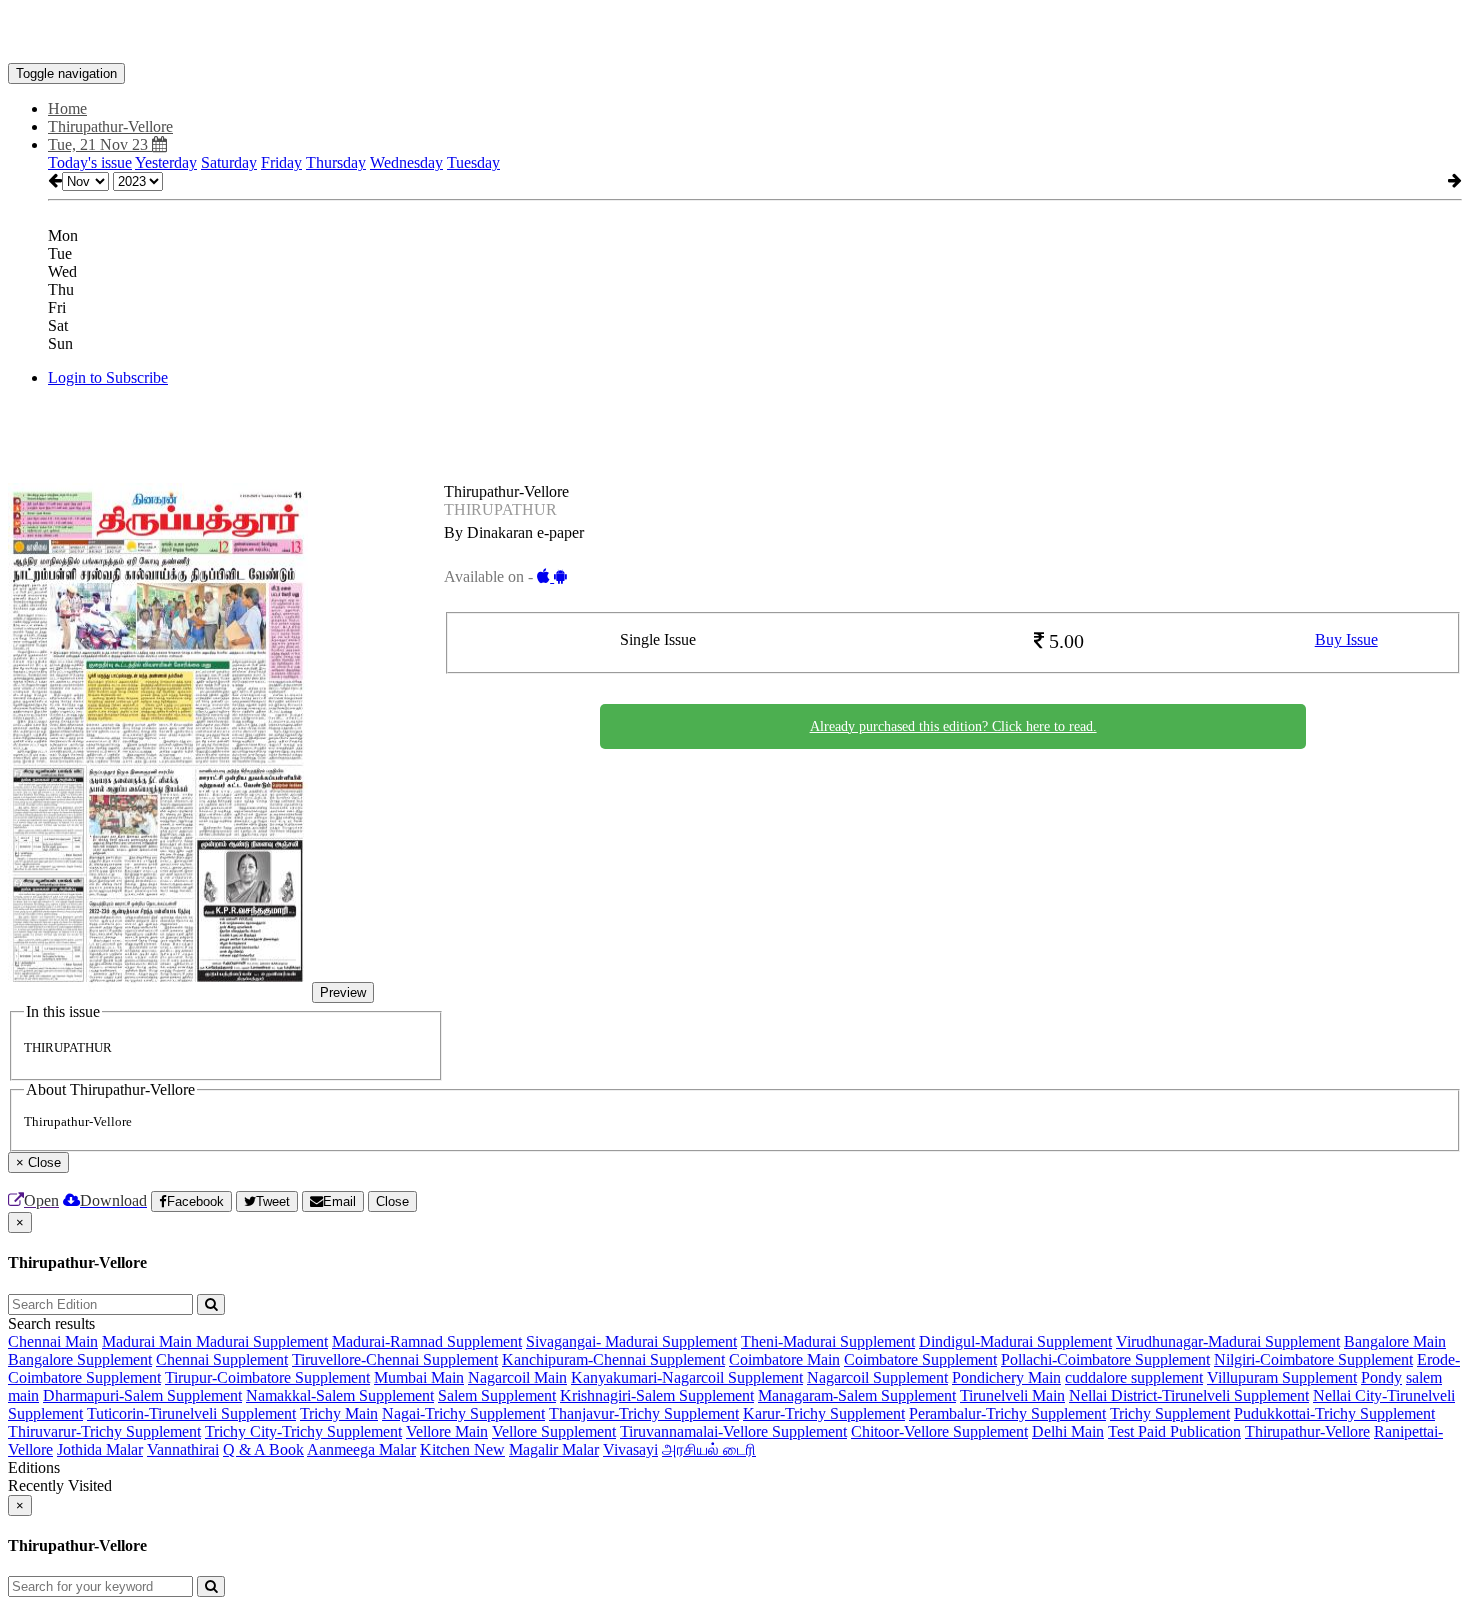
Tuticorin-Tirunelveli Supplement (191, 1413)
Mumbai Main (419, 1377)
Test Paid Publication (1174, 1431)
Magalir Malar (554, 1449)
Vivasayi (630, 1449)
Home (67, 108)
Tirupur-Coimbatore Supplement (267, 1377)
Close (392, 1201)
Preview (343, 992)
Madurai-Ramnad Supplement (427, 1341)
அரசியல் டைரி (709, 1449)
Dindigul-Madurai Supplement (1015, 1341)
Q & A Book (263, 1449)
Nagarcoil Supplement (877, 1377)
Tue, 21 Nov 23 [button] (100, 144)
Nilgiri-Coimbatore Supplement (1313, 1359)
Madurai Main (149, 1341)
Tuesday (473, 162)
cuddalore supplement (1134, 1377)
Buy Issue (1346, 639)
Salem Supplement (497, 1395)
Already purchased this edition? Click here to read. (953, 726)
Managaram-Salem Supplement (857, 1395)
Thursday (336, 162)
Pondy (1381, 1377)
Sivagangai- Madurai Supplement (631, 1341)
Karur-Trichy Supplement (824, 1413)
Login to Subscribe (108, 377)
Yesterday (166, 162)
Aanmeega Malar (361, 1449)
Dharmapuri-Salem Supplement (142, 1395)
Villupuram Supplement (1282, 1377)
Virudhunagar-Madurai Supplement (1228, 1341)
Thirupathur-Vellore (1307, 1431)
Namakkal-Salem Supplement (340, 1395)
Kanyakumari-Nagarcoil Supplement (687, 1377)
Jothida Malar (100, 1449)
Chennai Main (53, 1341)
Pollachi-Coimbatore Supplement (1105, 1359)
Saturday (229, 162)
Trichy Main (339, 1413)
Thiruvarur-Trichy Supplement (104, 1431)
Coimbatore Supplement (920, 1359)
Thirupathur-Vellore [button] (110, 126)
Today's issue (90, 162)
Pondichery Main (1006, 1377)
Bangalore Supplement (80, 1359)
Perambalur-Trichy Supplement (1007, 1413)
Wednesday (406, 162)
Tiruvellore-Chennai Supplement (395, 1359)
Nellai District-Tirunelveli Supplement (1189, 1395)
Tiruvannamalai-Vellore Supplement (733, 1431)
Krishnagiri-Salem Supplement (657, 1395)
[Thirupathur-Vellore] (735, 33)
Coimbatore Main (784, 1359)
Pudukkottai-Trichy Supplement (1334, 1413)
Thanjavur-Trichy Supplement (644, 1413)
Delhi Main (1068, 1431)
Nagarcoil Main (517, 1377)
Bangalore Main (1395, 1341)
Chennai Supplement (222, 1359)
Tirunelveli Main (1012, 1395)
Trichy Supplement (1170, 1413)
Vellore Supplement (554, 1431)
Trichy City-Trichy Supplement (303, 1431)
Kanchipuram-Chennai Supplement (613, 1359)
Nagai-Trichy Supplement (463, 1413)
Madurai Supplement (262, 1341)
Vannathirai (183, 1449)
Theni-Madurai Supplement (828, 1341)
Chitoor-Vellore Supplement (939, 1431)
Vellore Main (447, 1431)
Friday (281, 162)
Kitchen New (462, 1449)
